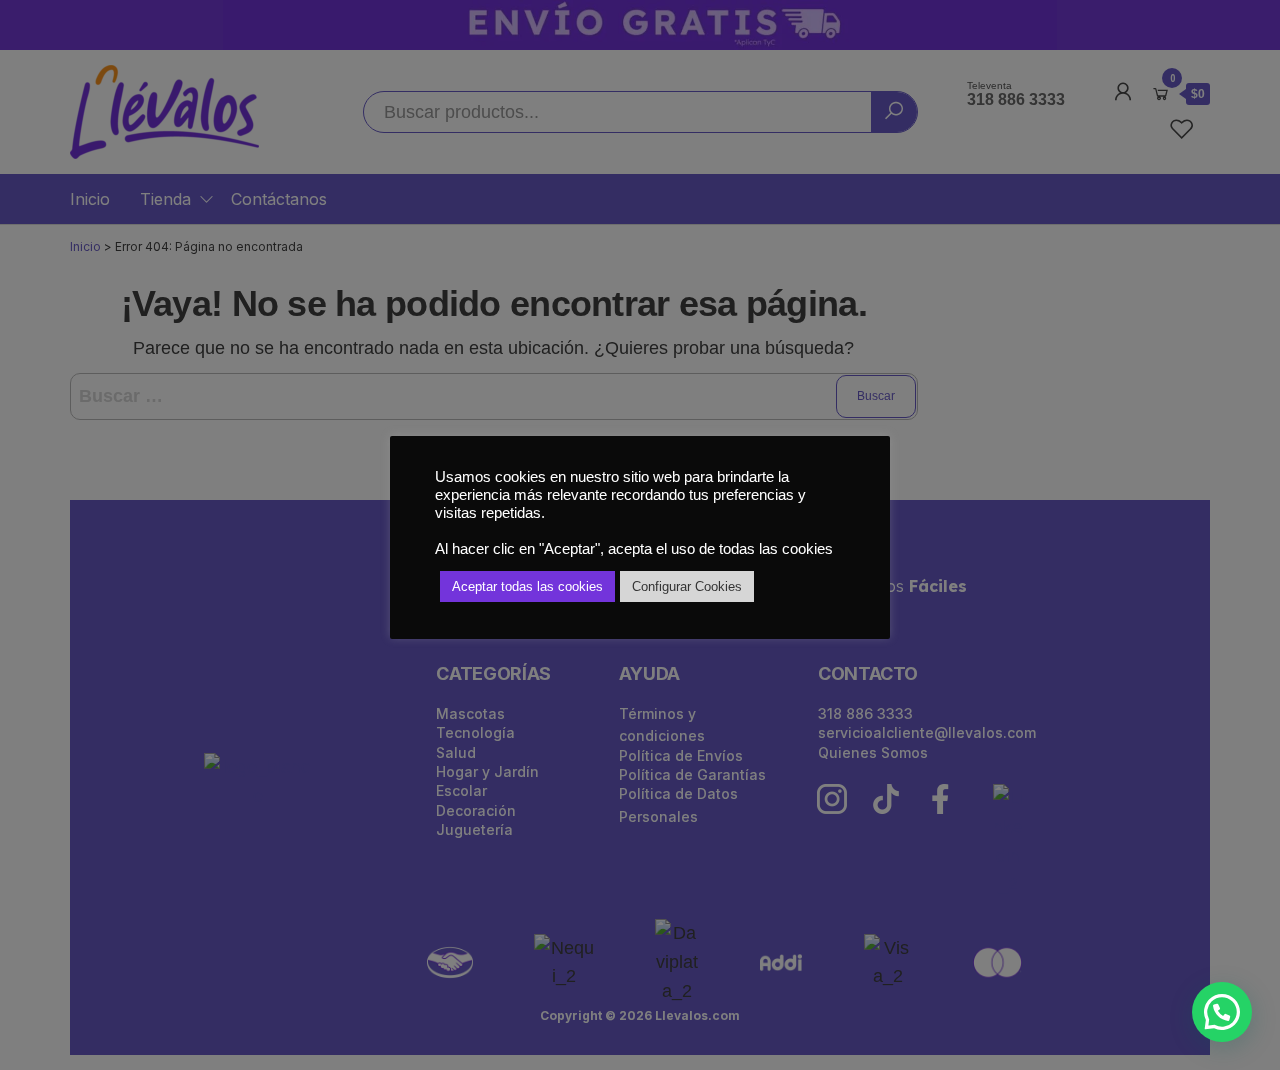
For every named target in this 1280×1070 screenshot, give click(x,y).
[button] (1222, 1012)
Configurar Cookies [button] (687, 586)
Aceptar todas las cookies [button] (527, 586)
